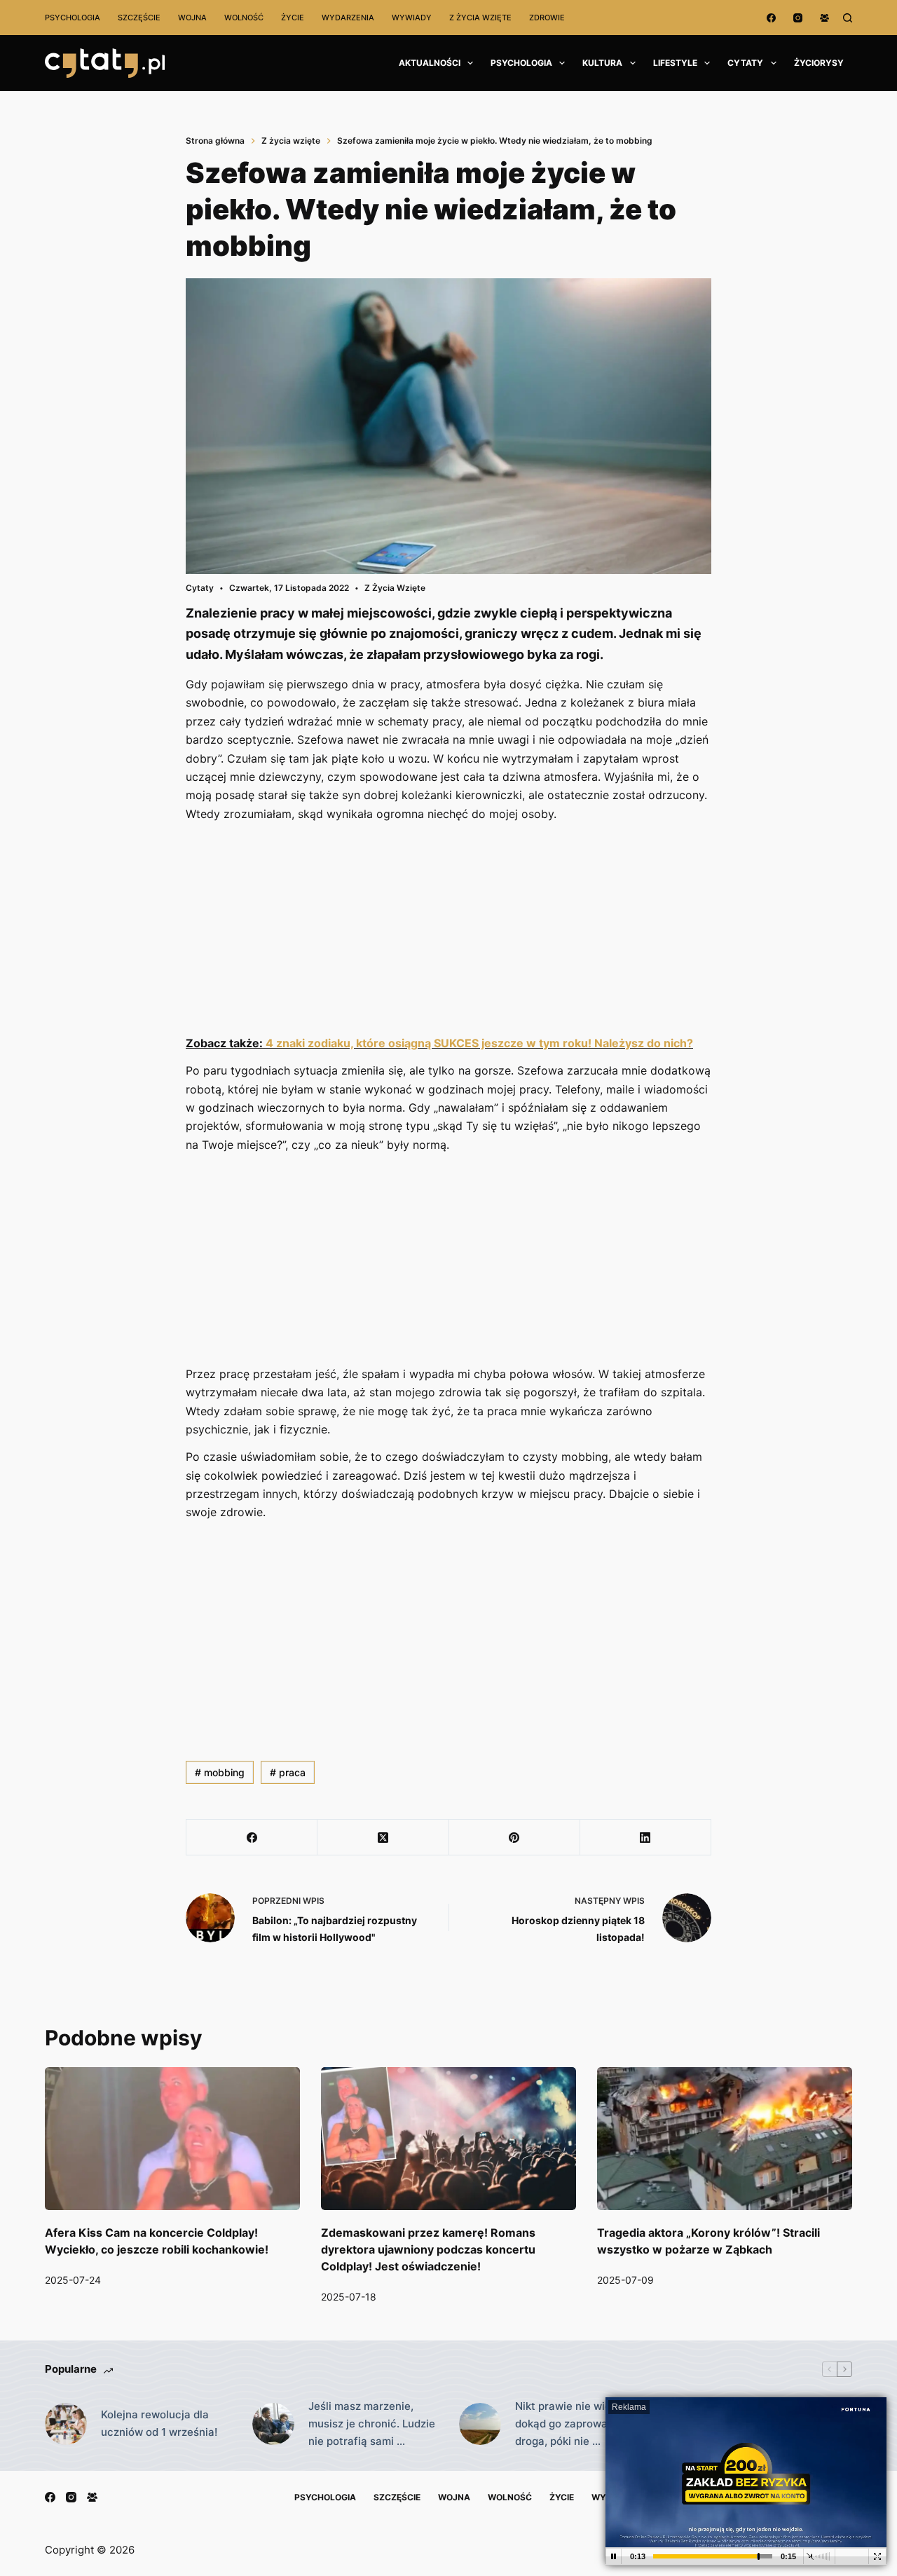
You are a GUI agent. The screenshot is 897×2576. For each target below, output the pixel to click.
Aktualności (430, 63)
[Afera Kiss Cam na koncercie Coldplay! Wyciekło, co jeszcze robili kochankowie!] (172, 2139)
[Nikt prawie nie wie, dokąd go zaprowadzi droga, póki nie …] (480, 2424)
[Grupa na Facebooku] (824, 18)
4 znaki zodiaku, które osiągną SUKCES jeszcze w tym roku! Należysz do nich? (479, 1043)
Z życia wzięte (480, 18)
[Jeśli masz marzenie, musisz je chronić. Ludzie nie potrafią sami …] (273, 2424)
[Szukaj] (848, 18)
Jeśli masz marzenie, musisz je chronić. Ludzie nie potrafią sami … (372, 2424)
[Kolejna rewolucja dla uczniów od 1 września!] (66, 2424)
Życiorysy (819, 63)
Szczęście (139, 18)
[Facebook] (771, 18)
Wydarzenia (348, 18)
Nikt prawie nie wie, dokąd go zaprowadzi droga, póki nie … (569, 2424)
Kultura (602, 63)
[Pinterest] (515, 1838)
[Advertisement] (448, 930)
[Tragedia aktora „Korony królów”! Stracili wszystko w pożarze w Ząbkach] (725, 2139)
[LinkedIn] (646, 1838)
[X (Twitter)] (383, 1838)
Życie (293, 18)
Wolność (244, 18)
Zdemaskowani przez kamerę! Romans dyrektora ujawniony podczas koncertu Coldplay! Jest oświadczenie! (428, 2249)
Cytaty (745, 63)
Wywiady (412, 18)
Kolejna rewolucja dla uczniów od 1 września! (159, 2423)
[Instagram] (798, 18)
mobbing (220, 1772)
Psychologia (73, 18)
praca (288, 1772)
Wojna (192, 18)
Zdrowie (547, 18)
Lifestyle (675, 63)
